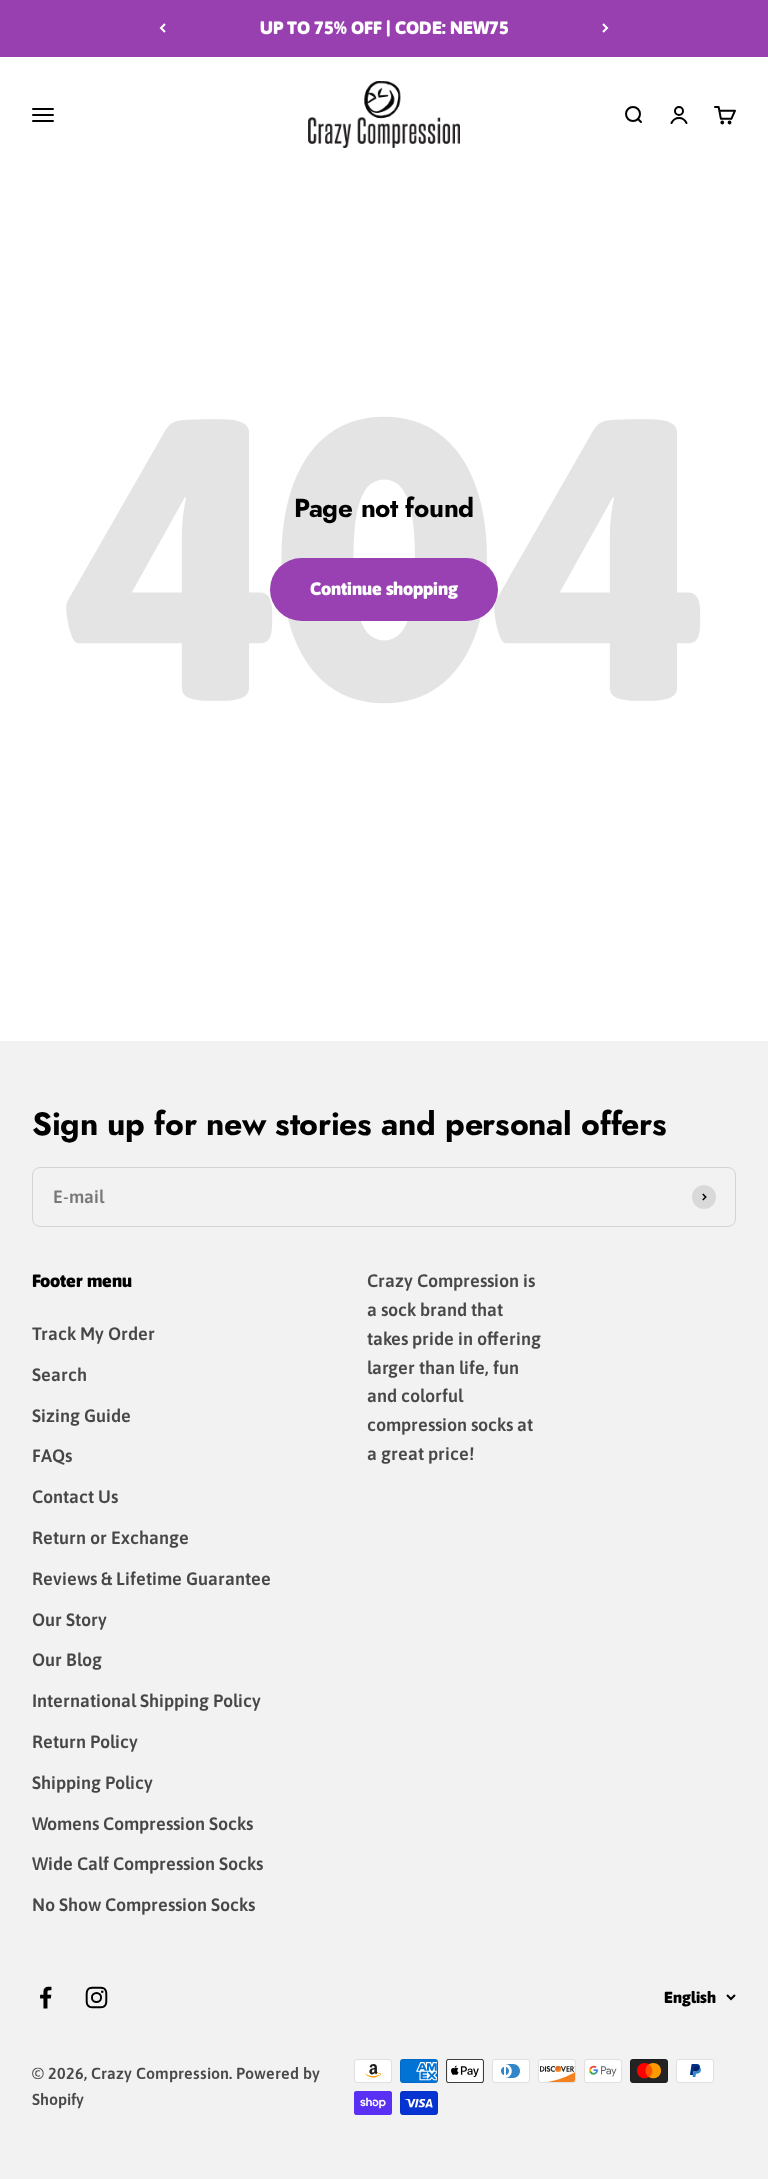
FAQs (52, 1455)
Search (59, 1374)
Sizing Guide (81, 1415)
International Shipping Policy (146, 1700)
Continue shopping (384, 588)
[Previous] (162, 28)
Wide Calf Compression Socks (147, 1863)
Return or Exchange (110, 1537)
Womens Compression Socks (142, 1823)
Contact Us (75, 1496)
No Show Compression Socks (143, 1904)
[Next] (605, 28)
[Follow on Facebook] (45, 1997)
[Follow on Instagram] (96, 1997)
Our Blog (67, 1659)
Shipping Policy (92, 1782)
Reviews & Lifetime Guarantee (151, 1578)
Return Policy (85, 1741)
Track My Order (93, 1333)
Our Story (69, 1619)
